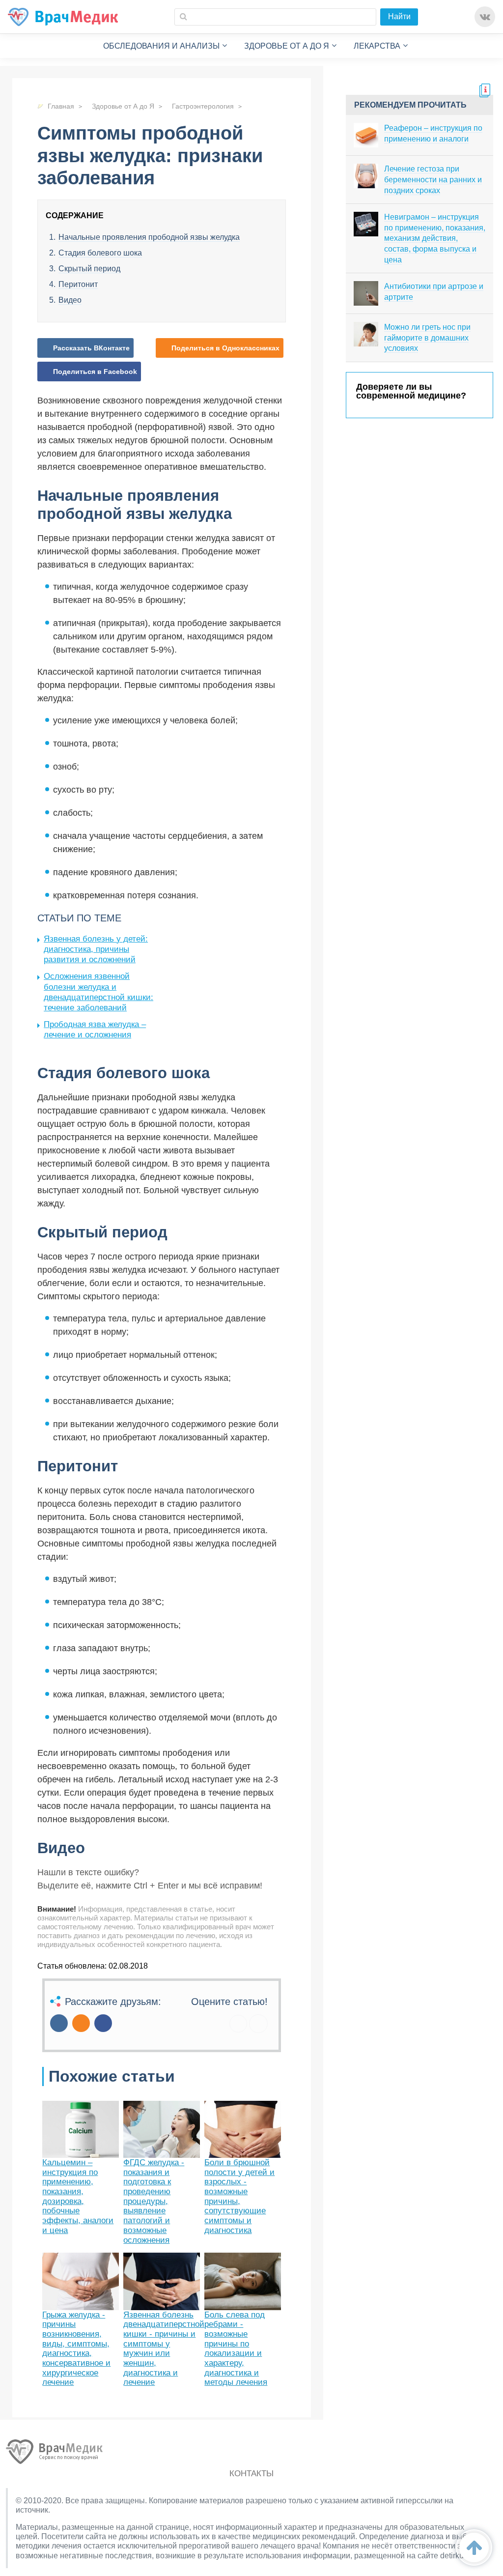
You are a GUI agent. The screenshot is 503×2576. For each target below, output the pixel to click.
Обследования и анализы (161, 46)
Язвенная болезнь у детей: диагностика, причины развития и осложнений (96, 949)
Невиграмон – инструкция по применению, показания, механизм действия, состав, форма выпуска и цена (435, 238)
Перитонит (78, 284)
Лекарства (377, 46)
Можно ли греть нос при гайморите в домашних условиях (427, 338)
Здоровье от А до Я (287, 46)
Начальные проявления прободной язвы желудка (149, 237)
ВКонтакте (485, 17)
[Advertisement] (238, 981)
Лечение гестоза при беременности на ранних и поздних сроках (433, 179)
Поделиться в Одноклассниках (225, 348)
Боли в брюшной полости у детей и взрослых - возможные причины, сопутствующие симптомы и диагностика (239, 2196)
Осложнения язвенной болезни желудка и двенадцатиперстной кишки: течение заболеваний (98, 992)
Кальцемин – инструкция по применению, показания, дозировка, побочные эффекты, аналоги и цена (78, 2196)
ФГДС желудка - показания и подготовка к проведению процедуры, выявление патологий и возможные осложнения (154, 2201)
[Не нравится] (258, 2024)
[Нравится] (238, 2024)
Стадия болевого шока (100, 253)
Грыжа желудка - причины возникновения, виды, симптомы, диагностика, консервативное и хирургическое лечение (76, 2349)
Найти (399, 16)
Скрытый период (89, 269)
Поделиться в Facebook (95, 372)
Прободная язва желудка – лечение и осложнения (95, 1030)
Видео (70, 300)
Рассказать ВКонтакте (91, 348)
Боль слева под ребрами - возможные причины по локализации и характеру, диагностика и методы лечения (236, 2349)
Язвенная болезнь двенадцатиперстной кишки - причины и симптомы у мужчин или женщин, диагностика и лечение (164, 2349)
